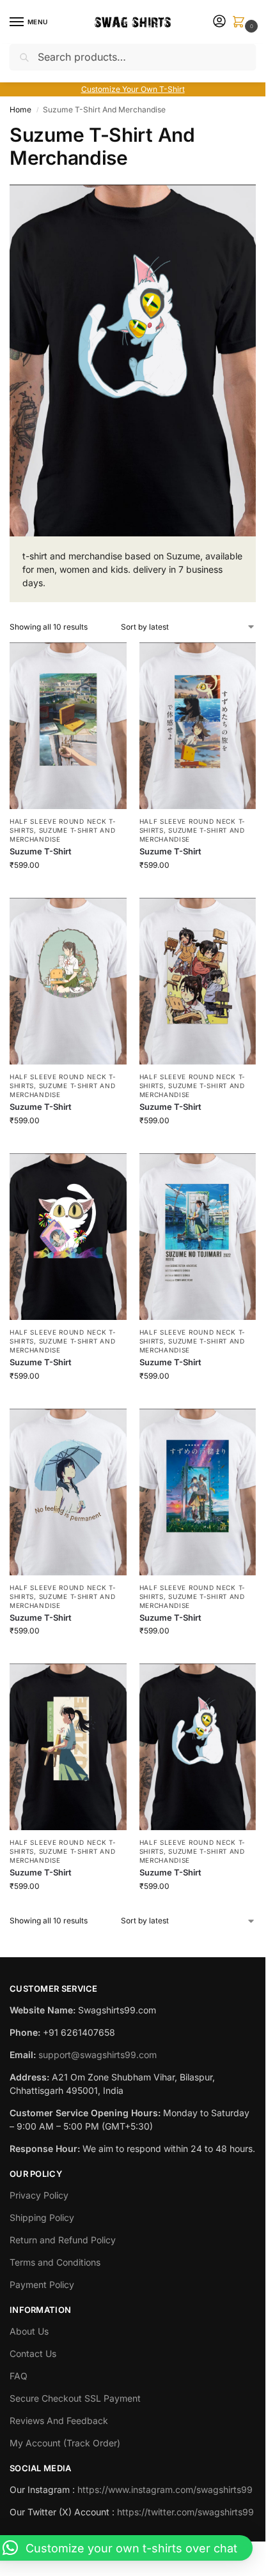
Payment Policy (42, 2284)
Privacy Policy (39, 2195)
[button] (241, 23)
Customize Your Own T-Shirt (133, 89)
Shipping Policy (42, 2217)
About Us (29, 2331)
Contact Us (33, 2353)
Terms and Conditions (55, 2262)
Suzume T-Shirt (41, 851)
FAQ (19, 2376)
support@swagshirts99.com (98, 2055)
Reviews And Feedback (59, 2421)
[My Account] (219, 22)
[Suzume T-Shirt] (68, 726)
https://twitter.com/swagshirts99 (185, 2512)
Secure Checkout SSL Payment (75, 2398)
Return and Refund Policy (63, 2240)
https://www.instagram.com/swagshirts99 (165, 2489)
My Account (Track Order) (65, 2443)
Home (20, 110)
